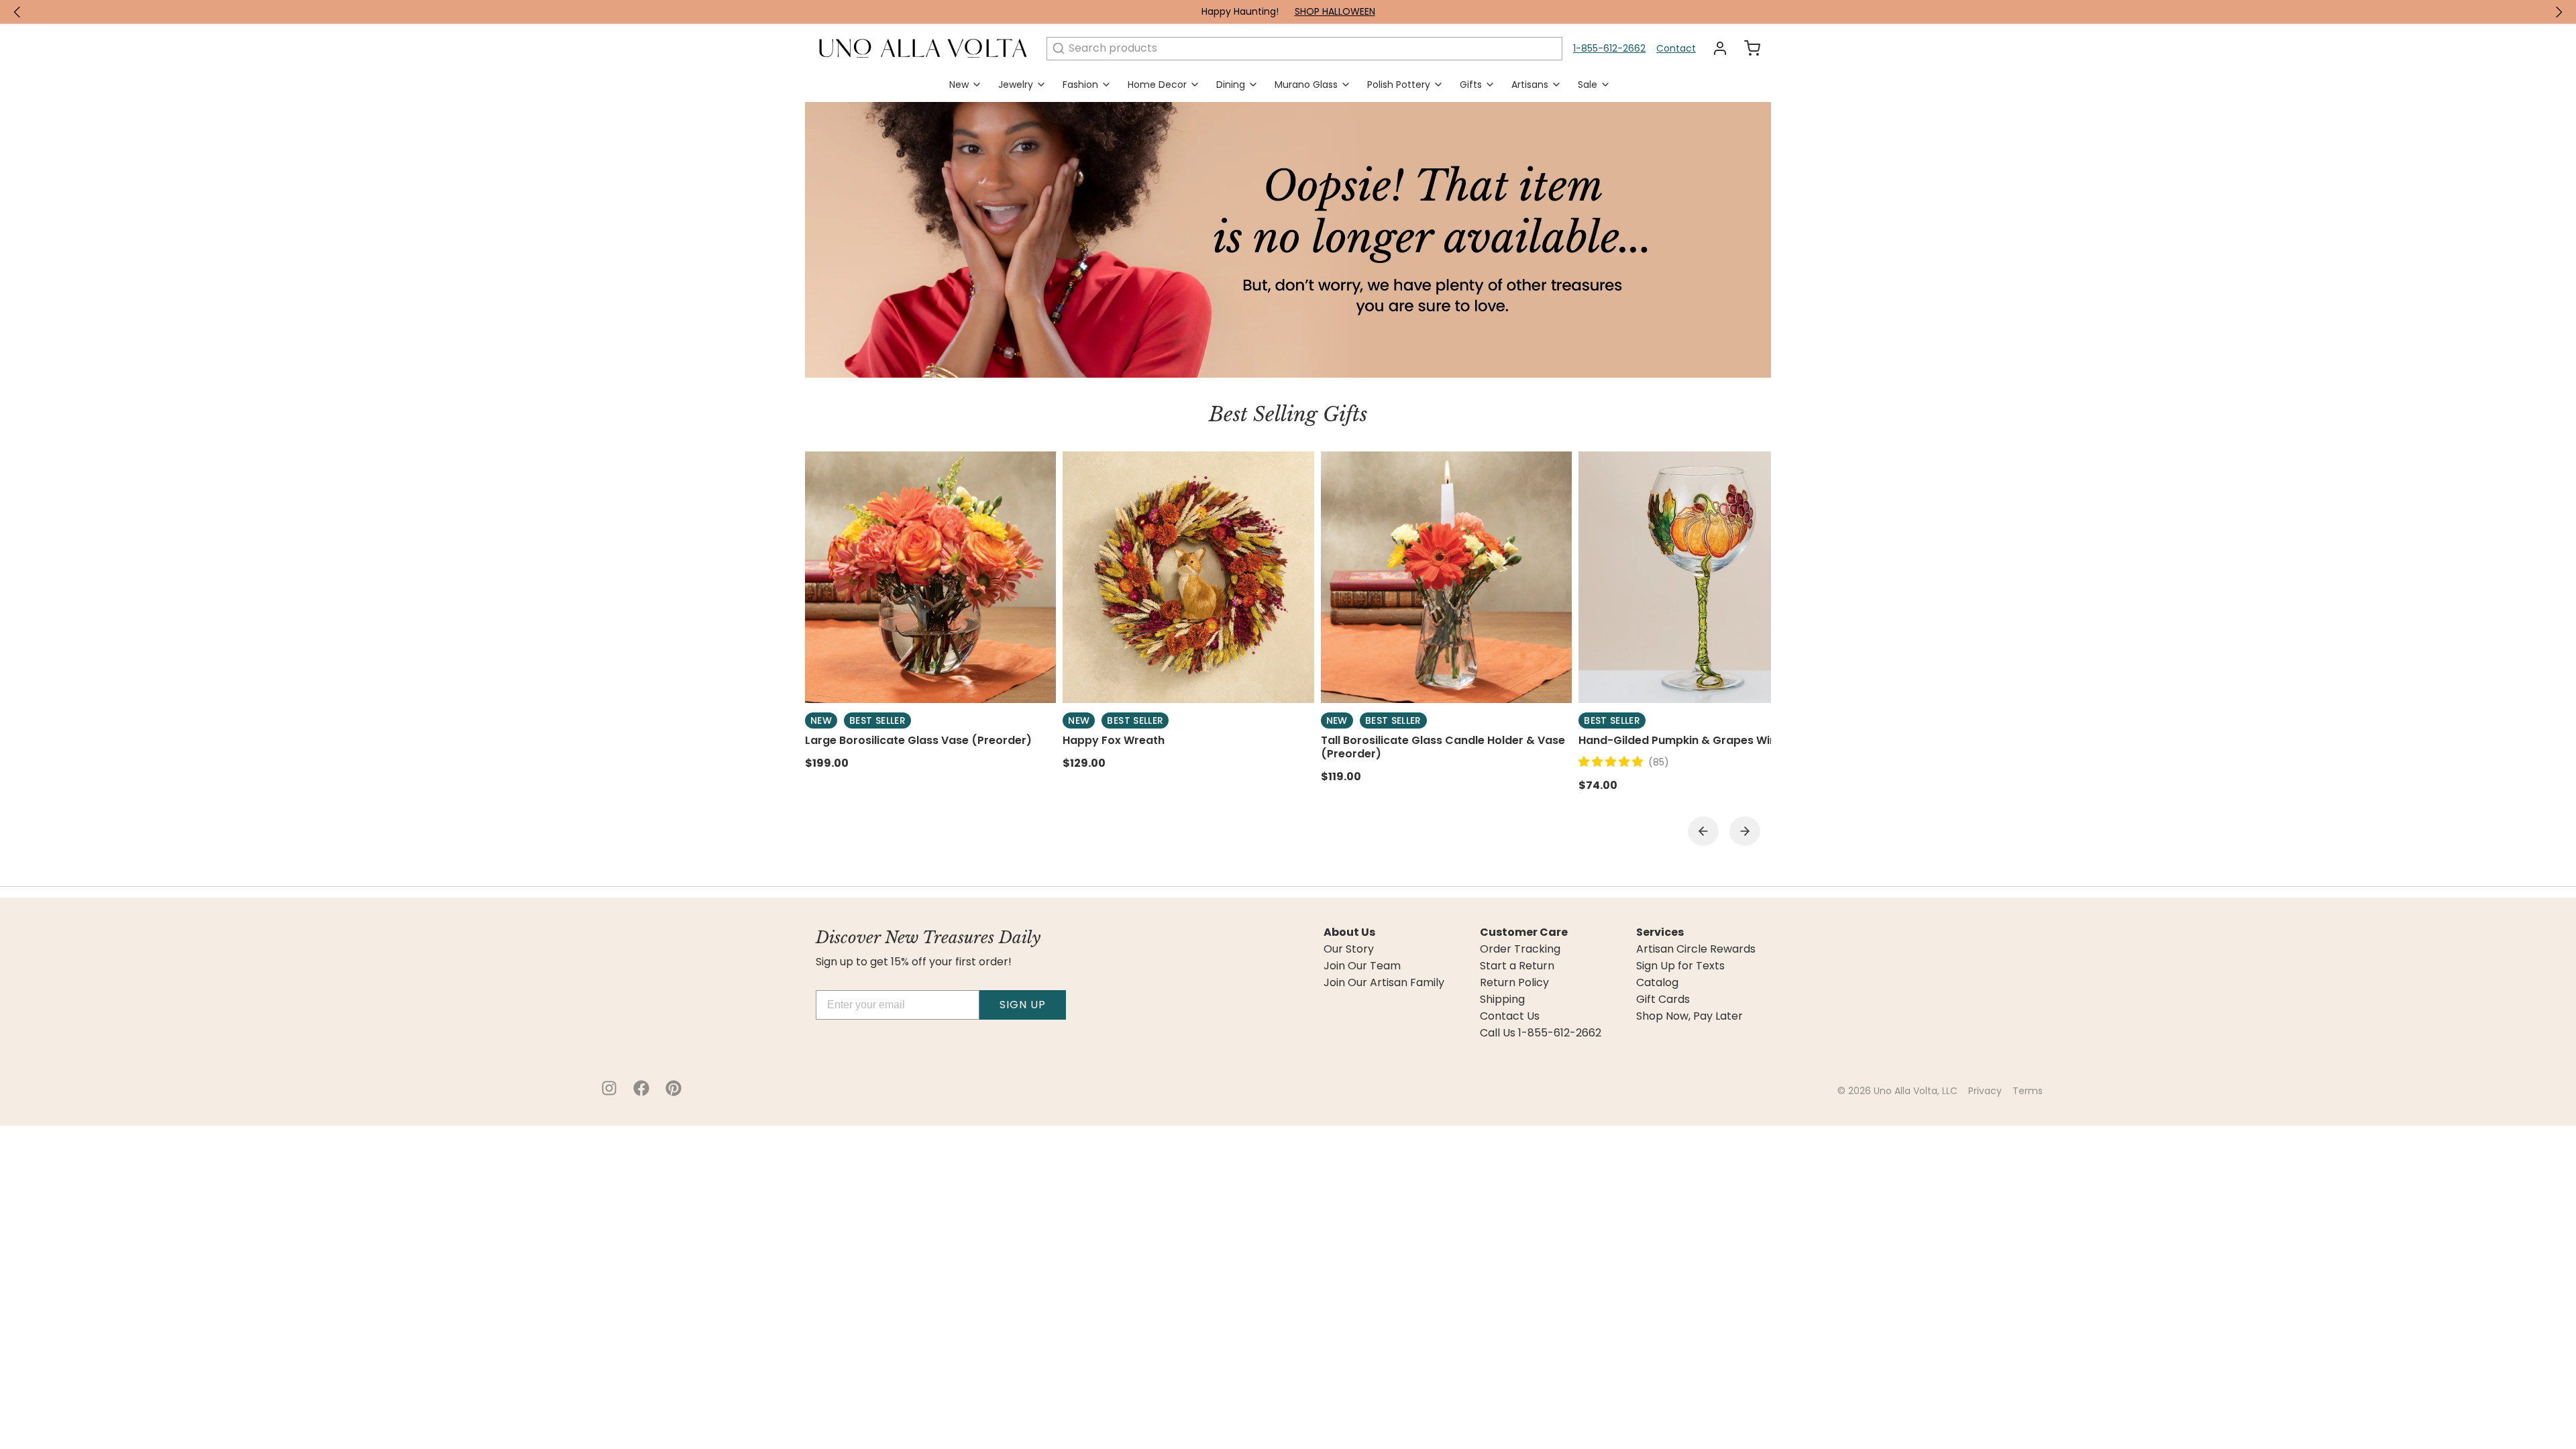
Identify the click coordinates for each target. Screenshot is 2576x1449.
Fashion (1080, 85)
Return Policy (1514, 983)
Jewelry (1016, 85)
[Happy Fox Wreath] (1188, 577)
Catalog (1657, 983)
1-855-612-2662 (1609, 48)
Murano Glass (1306, 85)
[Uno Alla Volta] (923, 48)
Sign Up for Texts (1680, 966)
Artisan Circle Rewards (1696, 949)
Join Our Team (1362, 966)
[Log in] (1715, 48)
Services (1660, 932)
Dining (1231, 85)
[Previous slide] (1703, 831)
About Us (1349, 932)
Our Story (1349, 949)
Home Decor (1157, 85)
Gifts (1471, 85)
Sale (1588, 85)
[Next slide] (1745, 831)
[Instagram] (609, 1088)
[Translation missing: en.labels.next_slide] (2559, 12)
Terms (2028, 1091)
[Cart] (1747, 48)
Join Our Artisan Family (1384, 983)
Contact (1676, 48)
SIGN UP (1023, 1005)
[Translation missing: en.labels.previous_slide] (17, 12)
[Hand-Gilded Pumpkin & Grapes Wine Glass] (1704, 577)
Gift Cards (1663, 1000)
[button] (1613, 762)
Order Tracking (1520, 949)
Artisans (1530, 85)
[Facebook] (641, 1088)
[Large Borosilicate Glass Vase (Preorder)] (930, 577)
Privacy (1985, 1091)
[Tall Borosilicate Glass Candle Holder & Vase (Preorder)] (1446, 577)
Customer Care (1524, 932)
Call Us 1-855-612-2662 (1541, 1033)
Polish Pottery (1399, 85)
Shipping (1502, 1000)
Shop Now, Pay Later (1689, 1016)
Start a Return (1517, 966)
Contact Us (1510, 1016)
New (959, 85)
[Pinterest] (674, 1088)
